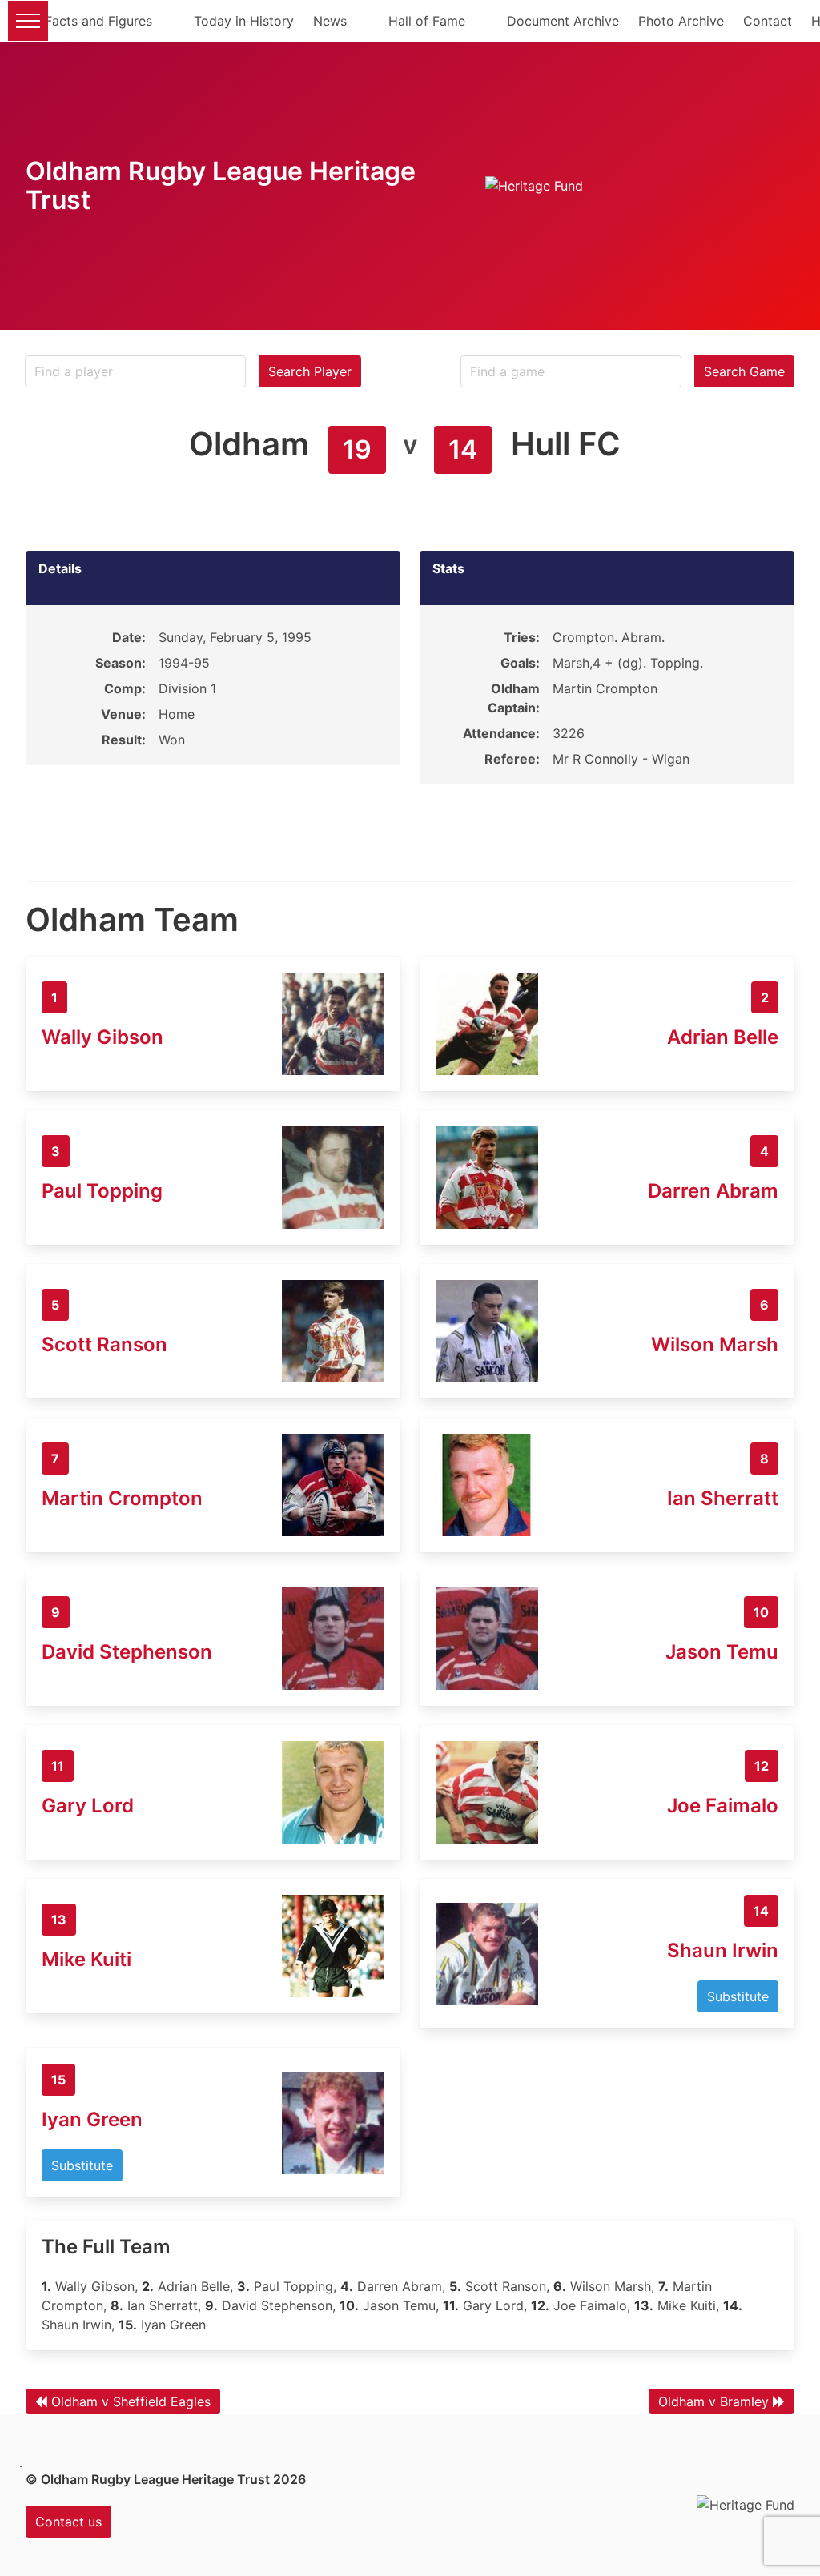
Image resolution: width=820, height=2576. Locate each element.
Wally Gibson (102, 1037)
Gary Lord (88, 1806)
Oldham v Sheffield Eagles (131, 2401)
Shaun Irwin (723, 1950)
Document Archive (563, 21)
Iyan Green (92, 2119)
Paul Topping (102, 1191)
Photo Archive (681, 21)
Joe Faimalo (723, 1806)
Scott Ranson (105, 1344)
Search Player (310, 371)
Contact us (68, 2522)
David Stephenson (127, 1652)
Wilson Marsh (715, 1344)
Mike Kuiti (86, 1959)
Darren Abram (713, 1191)
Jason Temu (722, 1652)
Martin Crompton (122, 1498)
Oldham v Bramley (713, 2401)
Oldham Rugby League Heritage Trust (221, 185)
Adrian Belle (723, 1037)
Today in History (244, 21)
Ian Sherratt (723, 1498)
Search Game (744, 371)
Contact (768, 21)
